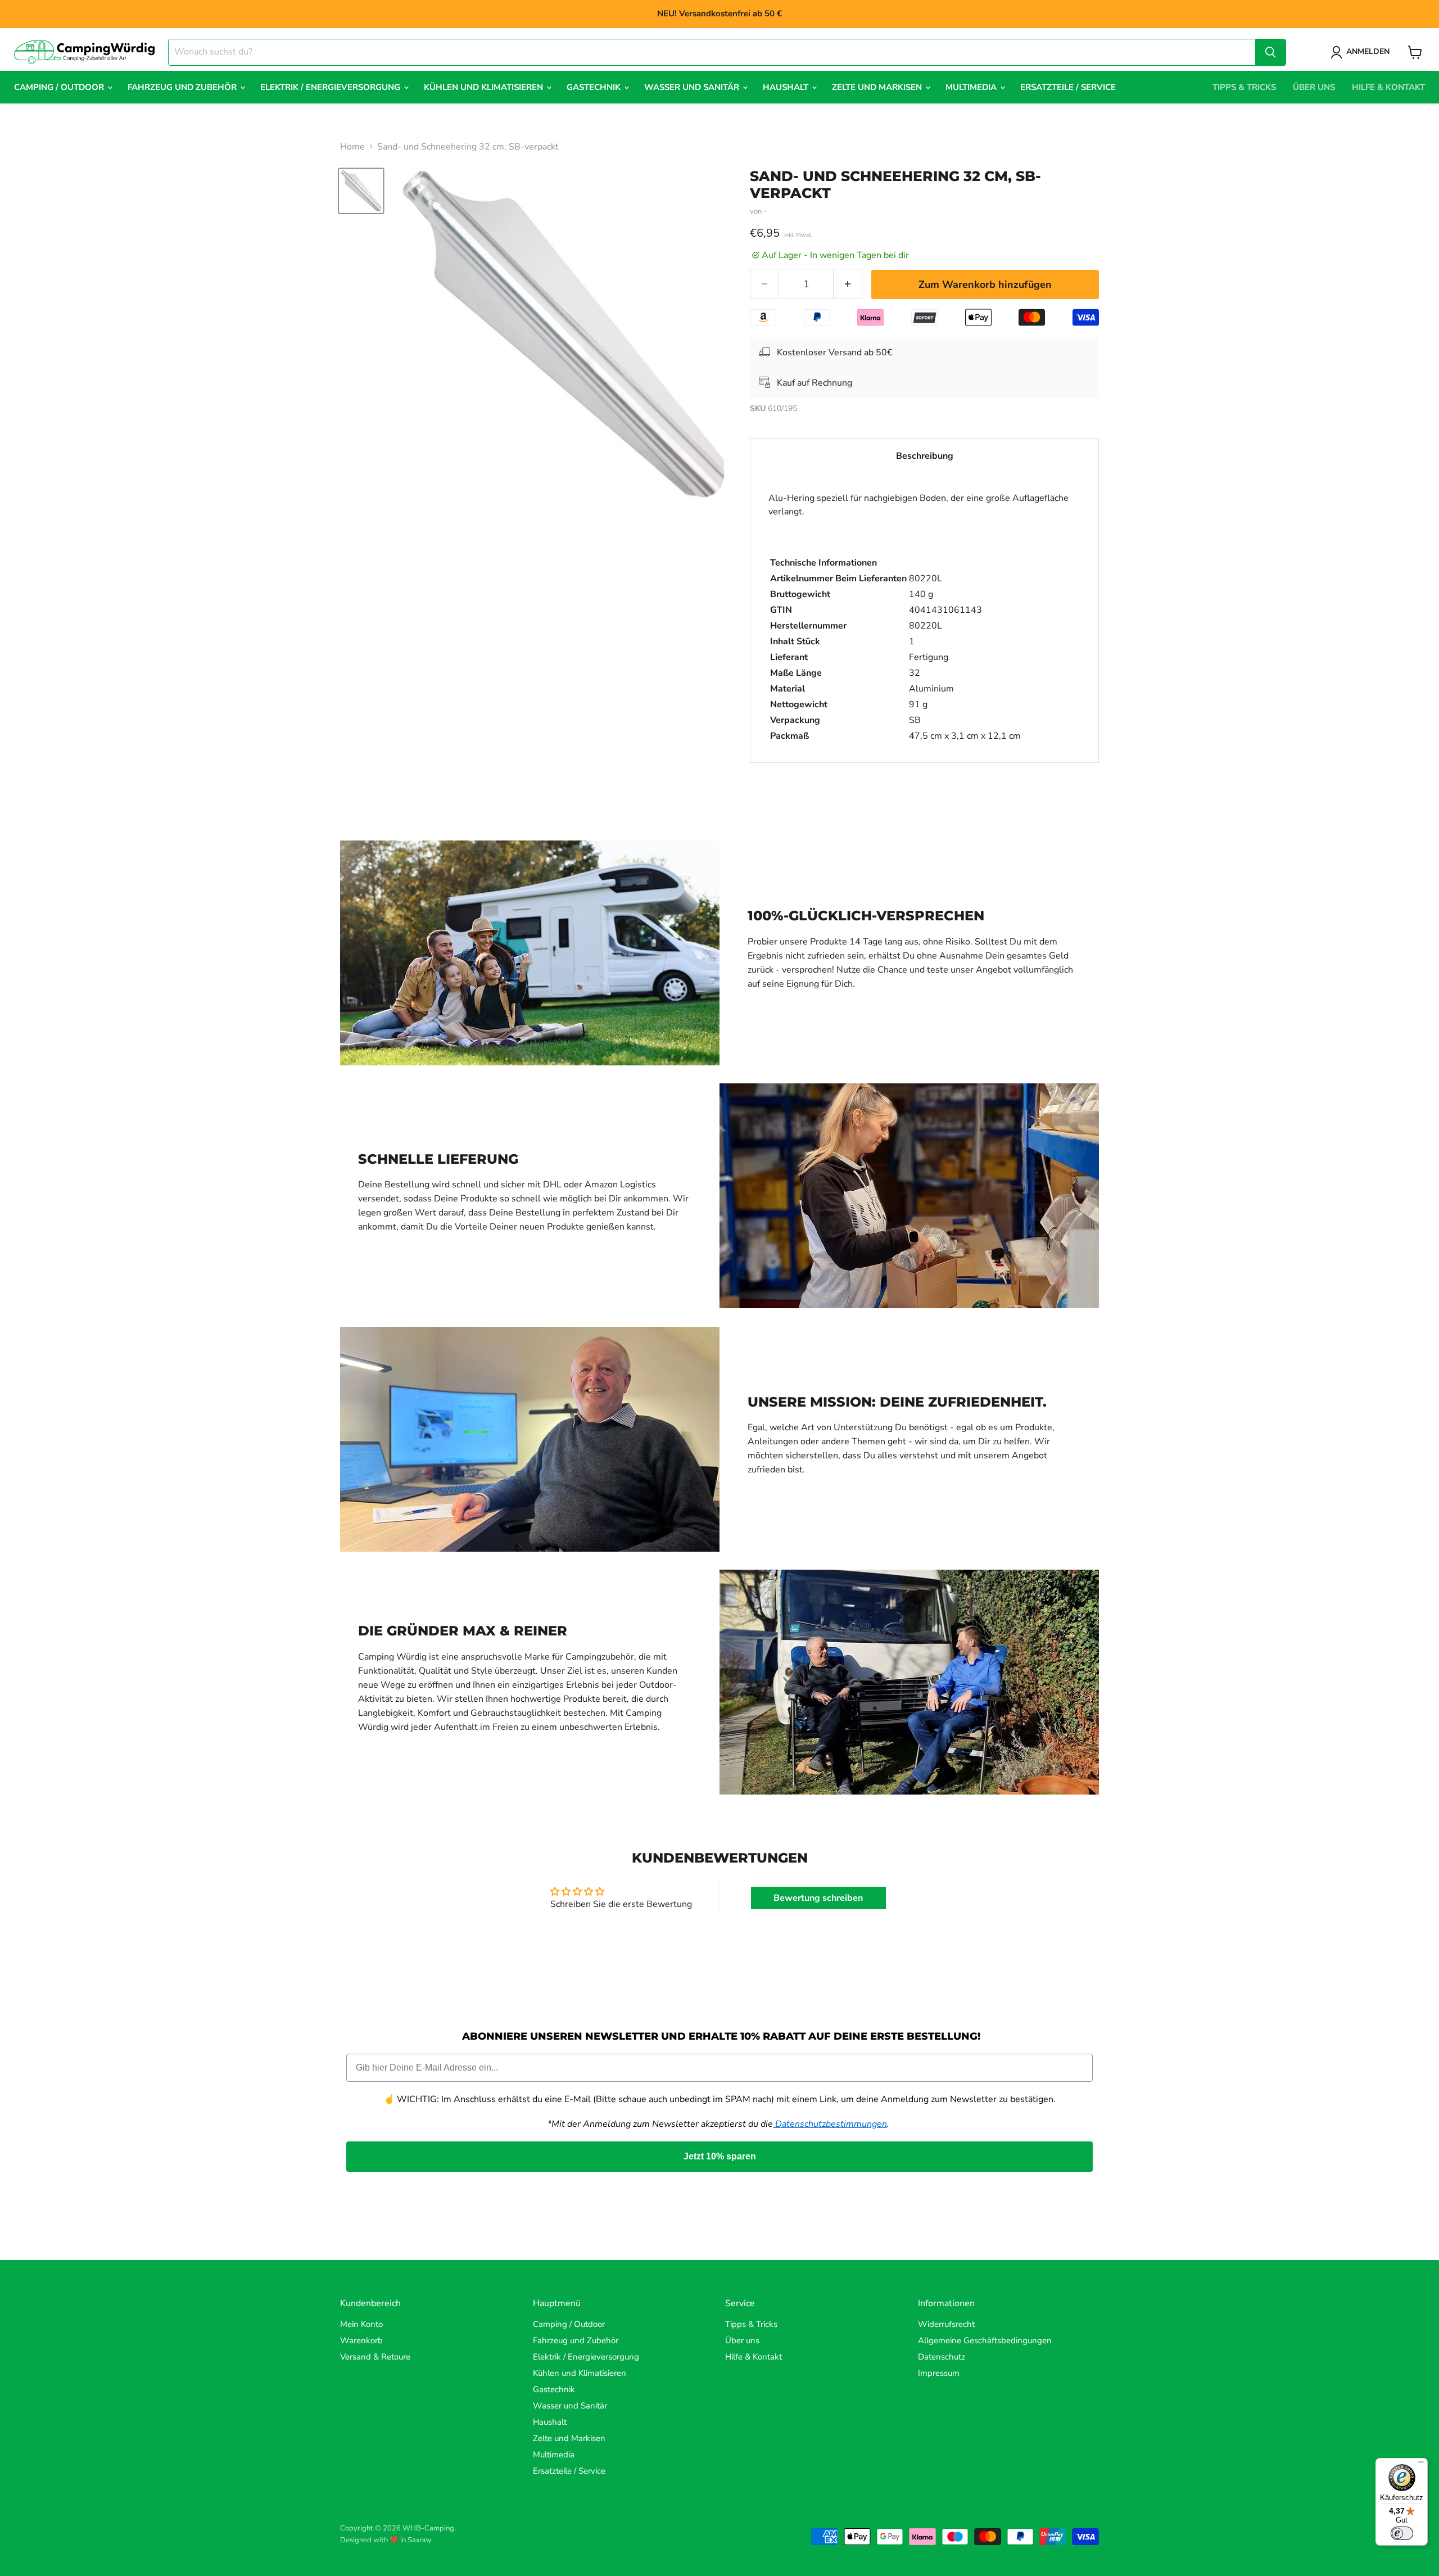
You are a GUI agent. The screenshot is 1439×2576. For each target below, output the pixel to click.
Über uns (1314, 87)
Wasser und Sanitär (693, 87)
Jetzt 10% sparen (720, 2156)
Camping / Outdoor (60, 87)
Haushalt (787, 87)
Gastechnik (595, 87)
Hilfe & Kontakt (1388, 87)
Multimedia (972, 87)
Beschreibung (925, 456)
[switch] (1402, 2533)
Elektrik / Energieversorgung (331, 87)
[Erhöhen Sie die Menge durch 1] (848, 284)
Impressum (939, 2373)
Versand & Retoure (375, 2357)
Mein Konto (361, 2324)
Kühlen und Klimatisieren (485, 87)
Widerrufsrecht (946, 2324)
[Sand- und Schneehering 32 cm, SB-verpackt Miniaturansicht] (361, 191)
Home (352, 147)
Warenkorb (361, 2340)
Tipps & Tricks (1244, 87)
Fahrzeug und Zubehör (183, 87)
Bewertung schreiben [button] (818, 1898)
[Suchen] (1270, 52)
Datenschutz (942, 2357)
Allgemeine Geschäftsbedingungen (985, 2340)
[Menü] (1421, 2465)
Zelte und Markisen (878, 87)
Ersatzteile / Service (1068, 87)
